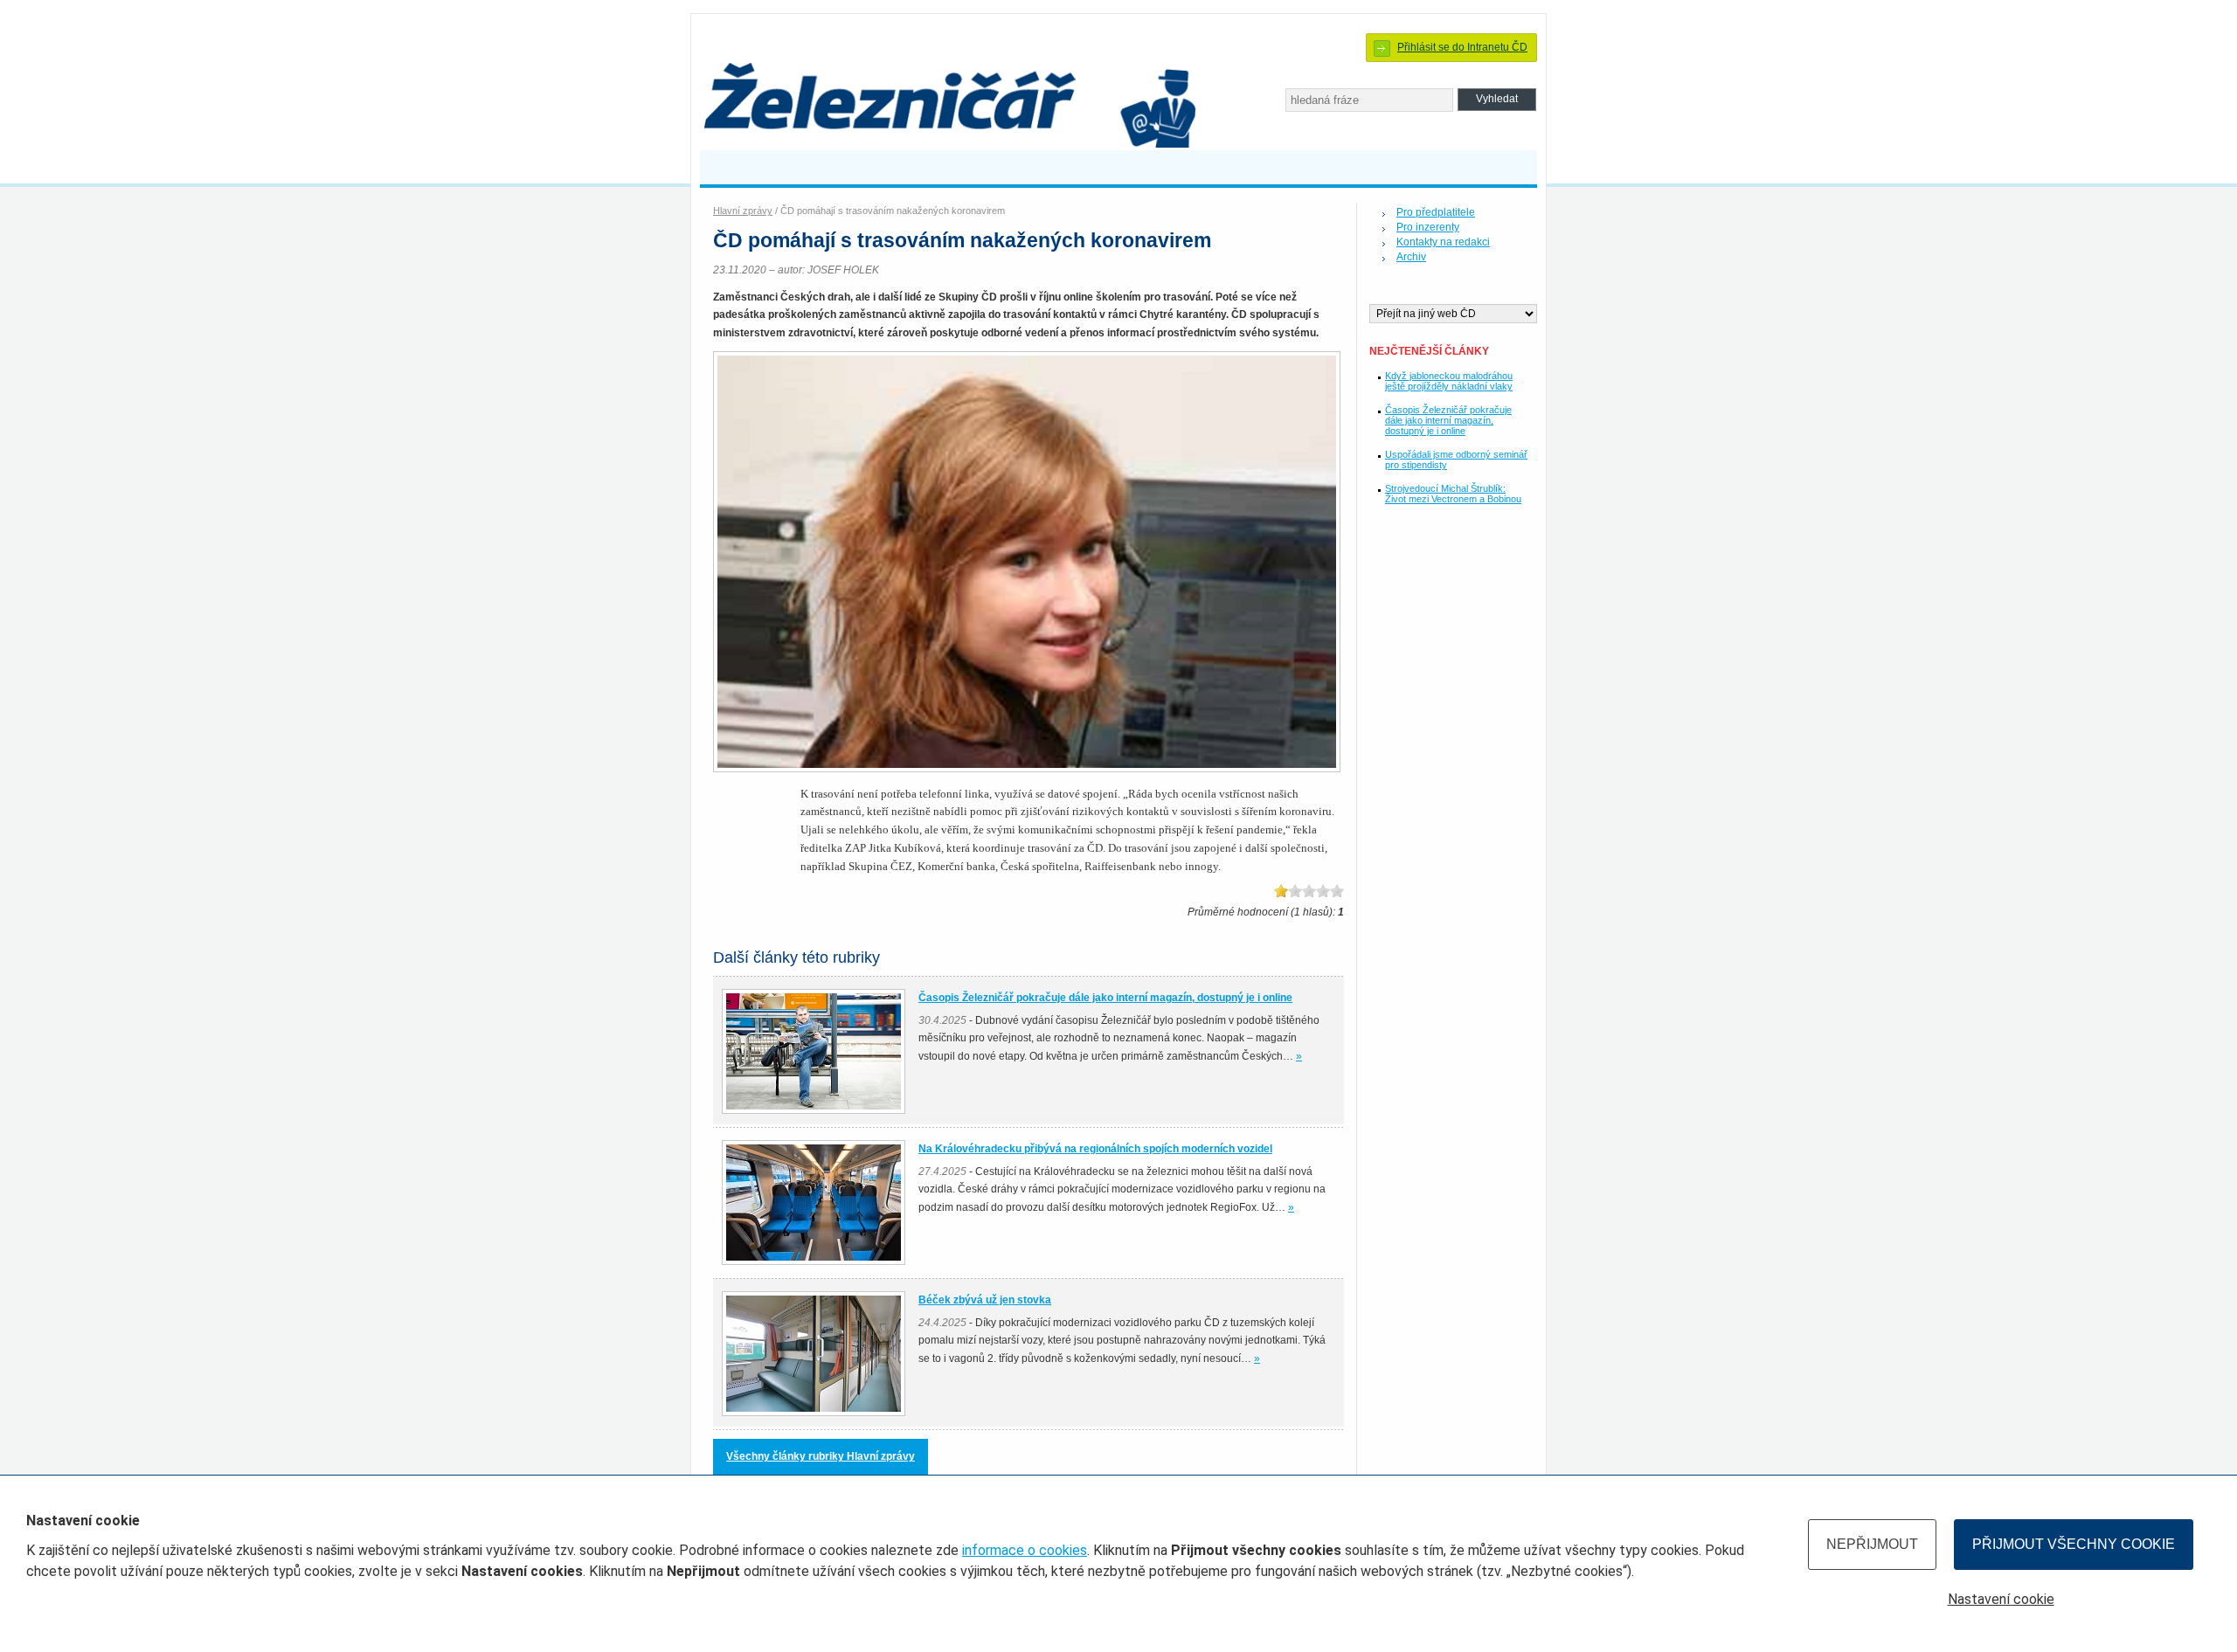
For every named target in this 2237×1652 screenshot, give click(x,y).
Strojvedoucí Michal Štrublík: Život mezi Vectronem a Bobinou (1453, 494)
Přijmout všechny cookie (2074, 1544)
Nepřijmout (1872, 1544)
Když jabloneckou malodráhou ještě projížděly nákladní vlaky (1449, 381)
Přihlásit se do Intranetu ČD (1462, 47)
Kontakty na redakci (1443, 242)
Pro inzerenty (1428, 227)
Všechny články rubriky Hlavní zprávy (821, 1456)
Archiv (1411, 257)
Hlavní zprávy (743, 211)
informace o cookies (1025, 1550)
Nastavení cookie (2001, 1599)
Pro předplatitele (1436, 212)
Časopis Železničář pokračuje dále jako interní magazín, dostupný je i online (1448, 420)
